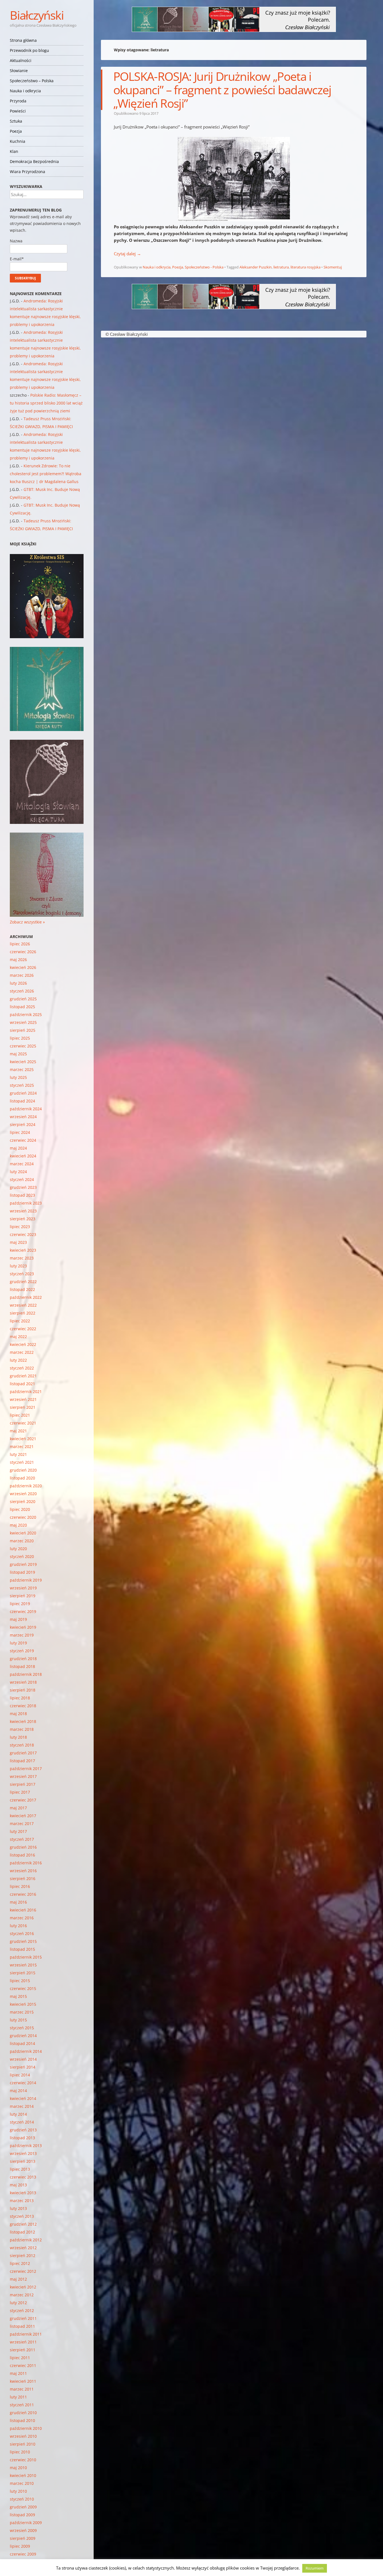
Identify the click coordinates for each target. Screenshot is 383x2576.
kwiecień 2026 (23, 967)
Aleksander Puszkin (256, 267)
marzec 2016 (22, 1918)
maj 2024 (18, 1148)
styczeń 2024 (22, 1179)
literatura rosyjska (305, 267)
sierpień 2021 (23, 1407)
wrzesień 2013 (23, 2153)
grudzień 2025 (23, 999)
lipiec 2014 (20, 2075)
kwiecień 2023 (23, 1250)
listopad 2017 (22, 1761)
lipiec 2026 (20, 944)
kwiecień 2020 (23, 1533)
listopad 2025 (22, 1007)
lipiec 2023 (20, 1227)
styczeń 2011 (22, 2405)
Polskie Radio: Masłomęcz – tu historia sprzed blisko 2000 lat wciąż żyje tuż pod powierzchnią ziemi (46, 403)
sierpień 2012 (23, 2256)
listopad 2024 (22, 1101)
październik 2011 (26, 2334)
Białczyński (37, 15)
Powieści (18, 111)
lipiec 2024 (20, 1132)
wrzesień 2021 (23, 1399)
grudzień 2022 (23, 1282)
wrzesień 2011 (23, 2342)
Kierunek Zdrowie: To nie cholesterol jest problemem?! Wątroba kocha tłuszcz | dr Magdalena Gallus (46, 474)
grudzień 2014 (23, 2036)
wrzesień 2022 (23, 1305)
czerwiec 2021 (23, 1423)
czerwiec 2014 (23, 2083)
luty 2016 (18, 1926)
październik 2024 (26, 1109)
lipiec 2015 (20, 1981)
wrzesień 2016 (23, 1871)
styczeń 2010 (22, 2499)
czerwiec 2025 (23, 1046)
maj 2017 (18, 1808)
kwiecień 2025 (23, 1062)
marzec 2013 (22, 2201)
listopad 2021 (22, 1384)
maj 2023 (18, 1242)
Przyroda (18, 101)
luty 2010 (18, 2491)
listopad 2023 (22, 1195)
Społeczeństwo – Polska (32, 81)
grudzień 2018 (23, 1659)
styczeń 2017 (22, 1839)
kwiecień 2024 (23, 1156)
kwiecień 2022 (23, 1344)
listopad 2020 (22, 1478)
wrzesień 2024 (23, 1117)
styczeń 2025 (22, 1085)
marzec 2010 (22, 2483)
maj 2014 (18, 2091)
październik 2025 (26, 1014)
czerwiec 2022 (23, 1329)
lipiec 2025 (20, 1038)
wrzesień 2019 (23, 1588)
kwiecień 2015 (23, 2004)
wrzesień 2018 (23, 1682)
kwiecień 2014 (23, 2098)
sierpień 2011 (23, 2350)
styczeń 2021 (22, 1462)
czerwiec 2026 (23, 952)
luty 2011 (18, 2397)
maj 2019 (18, 1619)
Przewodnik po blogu (29, 50)
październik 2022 (26, 1297)
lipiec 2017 (20, 1792)
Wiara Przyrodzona (27, 172)
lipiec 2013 (20, 2169)
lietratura (281, 267)
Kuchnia (18, 141)
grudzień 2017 (23, 1753)
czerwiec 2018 (23, 1706)
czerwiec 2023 (23, 1234)
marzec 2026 (22, 975)
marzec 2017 (22, 1824)
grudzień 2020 (23, 1470)
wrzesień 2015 (23, 1965)
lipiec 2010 (20, 2452)
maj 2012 (18, 2279)
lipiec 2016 (20, 1886)
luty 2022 (18, 1360)
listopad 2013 (22, 2138)
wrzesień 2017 (23, 1776)
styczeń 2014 (22, 2122)
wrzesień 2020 (23, 1494)
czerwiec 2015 (23, 1988)
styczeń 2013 (22, 2216)
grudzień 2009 (23, 2507)
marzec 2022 (22, 1352)
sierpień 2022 (23, 1313)
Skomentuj (333, 267)
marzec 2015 (22, 2012)
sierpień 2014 (23, 2067)
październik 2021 (26, 1392)
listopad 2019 (22, 1572)
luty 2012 (18, 2303)
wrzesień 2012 (23, 2248)
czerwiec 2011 (23, 2365)
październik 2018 (26, 1674)
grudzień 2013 (23, 2130)
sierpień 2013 (23, 2161)
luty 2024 (18, 1172)
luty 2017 (18, 1831)
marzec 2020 (22, 1541)
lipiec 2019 (20, 1604)
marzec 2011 (22, 2389)
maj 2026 (18, 960)
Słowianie (19, 71)
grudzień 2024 (23, 1093)
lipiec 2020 (20, 1509)
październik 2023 (26, 1203)
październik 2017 (26, 1769)
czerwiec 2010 (23, 2460)
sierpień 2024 (23, 1124)
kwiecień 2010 (23, 2475)
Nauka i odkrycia (25, 91)
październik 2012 (26, 2240)
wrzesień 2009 (23, 2530)
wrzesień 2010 (23, 2436)
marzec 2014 (22, 2106)
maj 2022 (18, 1337)
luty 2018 (18, 1737)
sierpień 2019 (23, 1596)
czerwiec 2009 (23, 2554)
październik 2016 (26, 1863)
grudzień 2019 (23, 1564)
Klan (14, 151)
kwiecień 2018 (23, 1721)
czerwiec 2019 (23, 1611)
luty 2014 (18, 2114)
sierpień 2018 (23, 1690)
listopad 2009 (22, 2515)
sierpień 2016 (23, 1878)
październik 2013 (26, 2146)
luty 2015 (18, 2020)
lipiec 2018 (20, 1698)
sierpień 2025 (23, 1030)
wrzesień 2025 (23, 1022)
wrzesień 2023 (23, 1211)
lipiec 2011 (20, 2358)
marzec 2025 (22, 1069)
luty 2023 (18, 1266)
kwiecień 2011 (23, 2381)
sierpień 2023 (23, 1219)
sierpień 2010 (23, 2444)
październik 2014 (26, 2051)
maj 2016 (18, 1902)
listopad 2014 (22, 2043)
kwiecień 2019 (23, 1627)
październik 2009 (26, 2523)
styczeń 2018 (22, 1745)
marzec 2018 (22, 1729)
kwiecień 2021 (23, 1439)
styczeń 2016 (22, 1933)
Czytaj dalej (127, 254)
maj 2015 (18, 1996)
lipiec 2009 (20, 2546)
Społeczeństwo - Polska (204, 267)
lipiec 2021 (20, 1415)
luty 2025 (18, 1077)
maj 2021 (18, 1431)
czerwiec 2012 (23, 2271)
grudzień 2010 (23, 2413)
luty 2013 (18, 2208)
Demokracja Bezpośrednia (34, 161)
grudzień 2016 (23, 1847)
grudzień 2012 (23, 2224)
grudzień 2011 (23, 2318)
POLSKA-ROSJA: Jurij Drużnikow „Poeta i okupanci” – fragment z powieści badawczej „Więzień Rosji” (222, 90)
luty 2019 (18, 1643)
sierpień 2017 (23, 1784)
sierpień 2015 (23, 1973)
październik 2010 (26, 2428)
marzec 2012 (22, 2295)
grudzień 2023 (23, 1187)
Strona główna (23, 40)
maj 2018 (18, 1714)
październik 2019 (26, 1580)
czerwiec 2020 (23, 1517)
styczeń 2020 (22, 1556)
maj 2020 (18, 1525)
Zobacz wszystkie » (27, 922)
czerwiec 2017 (23, 1800)
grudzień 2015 (23, 1941)
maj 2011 (18, 2373)
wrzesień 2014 (23, 2059)
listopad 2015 (22, 1949)
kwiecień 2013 (23, 2193)
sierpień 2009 (23, 2538)
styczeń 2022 (22, 1368)
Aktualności (21, 60)
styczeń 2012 (22, 2310)
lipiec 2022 (20, 1321)
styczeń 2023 (22, 1274)
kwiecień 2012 (23, 2287)
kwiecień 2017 (23, 1816)
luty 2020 (18, 1549)
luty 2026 (18, 983)
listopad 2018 (22, 1666)
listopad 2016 (22, 1855)
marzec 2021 (22, 1446)
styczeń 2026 (22, 991)
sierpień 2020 (23, 1501)
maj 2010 (18, 2468)
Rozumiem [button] (315, 2568)
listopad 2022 (22, 1289)
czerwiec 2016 (23, 1894)
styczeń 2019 (22, 1651)
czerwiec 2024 (23, 1140)
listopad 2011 (22, 2326)
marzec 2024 (22, 1164)
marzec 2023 (22, 1258)
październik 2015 (26, 1957)
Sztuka (16, 121)
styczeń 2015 (22, 2028)
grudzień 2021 (23, 1376)
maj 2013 (18, 2185)
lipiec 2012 (20, 2263)
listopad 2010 (22, 2420)
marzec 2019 (22, 1635)
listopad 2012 (22, 2232)
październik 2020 (26, 1486)
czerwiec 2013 (23, 2177)
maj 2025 (18, 1054)
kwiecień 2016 (23, 1910)
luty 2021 (18, 1454)
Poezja (16, 131)
